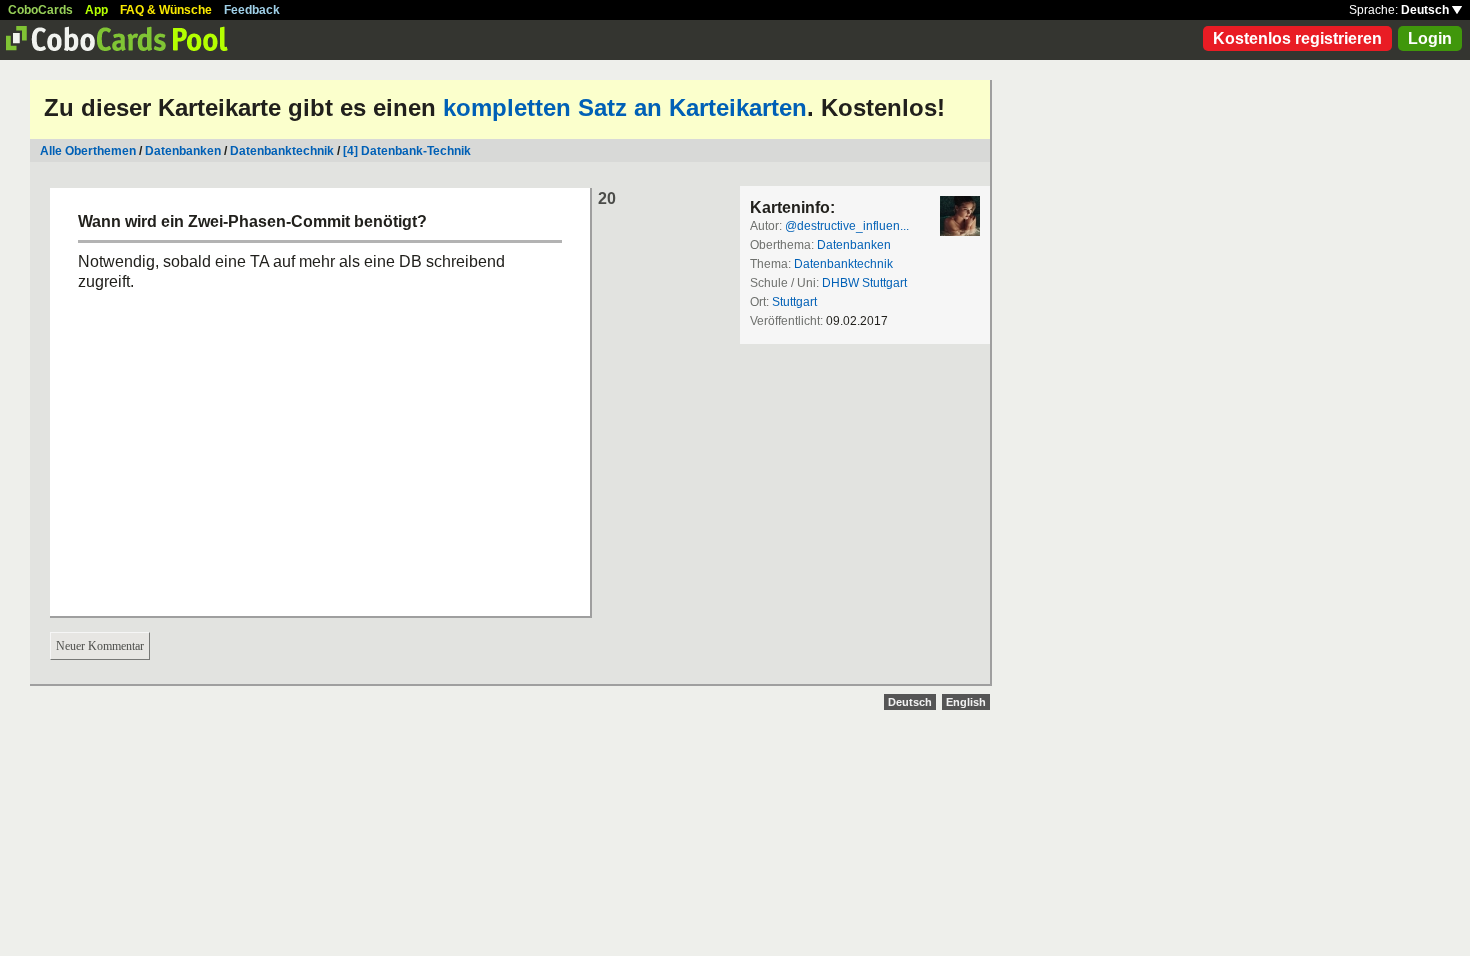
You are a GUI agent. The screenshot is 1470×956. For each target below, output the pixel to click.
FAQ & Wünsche (166, 10)
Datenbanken (183, 151)
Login (1430, 38)
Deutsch (1426, 10)
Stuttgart (794, 302)
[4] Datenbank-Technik (407, 151)
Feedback (252, 10)
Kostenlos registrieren (1297, 38)
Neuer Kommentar (100, 646)
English (966, 702)
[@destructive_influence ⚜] (960, 216)
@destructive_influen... (847, 226)
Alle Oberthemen (88, 151)
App (96, 10)
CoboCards (40, 10)
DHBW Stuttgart (864, 283)
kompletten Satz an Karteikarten (625, 107)
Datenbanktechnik (282, 151)
